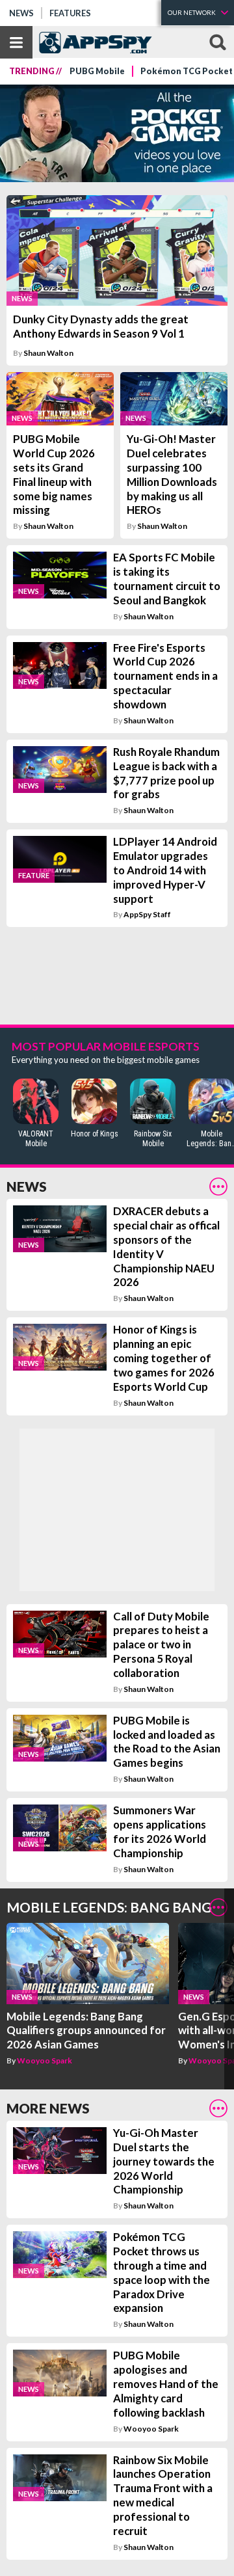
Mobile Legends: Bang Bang (109, 1907)
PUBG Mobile (97, 71)
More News (48, 2108)
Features (70, 13)
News (21, 13)
